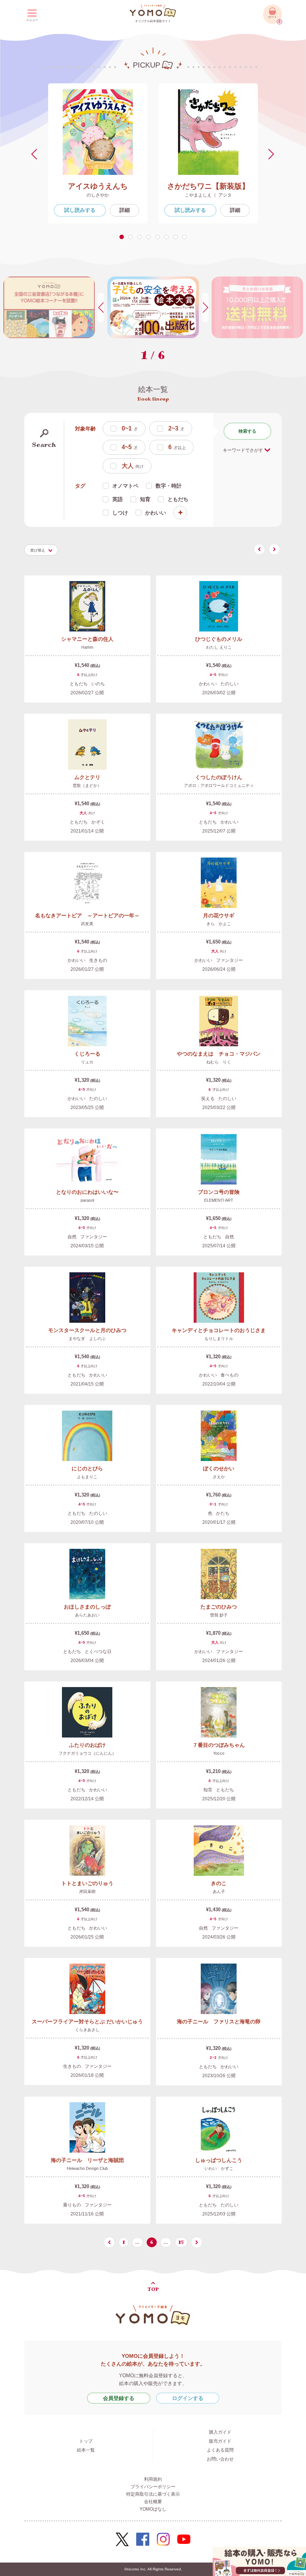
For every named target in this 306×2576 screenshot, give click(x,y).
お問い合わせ (220, 2459)
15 (181, 2242)
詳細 (125, 210)
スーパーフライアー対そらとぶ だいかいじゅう (87, 2021)
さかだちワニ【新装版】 (208, 186)
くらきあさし (87, 2030)
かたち (223, 1513)
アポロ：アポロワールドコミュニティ (219, 785)
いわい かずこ (219, 2168)
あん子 (219, 1891)
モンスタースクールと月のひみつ (87, 1330)
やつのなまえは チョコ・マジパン (219, 1054)
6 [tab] (168, 237)
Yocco (219, 1753)
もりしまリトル (219, 1338)
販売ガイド (220, 2441)
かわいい (156, 513)
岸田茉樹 (87, 1891)
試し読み (80, 210)
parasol (87, 1200)
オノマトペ (125, 486)
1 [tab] (123, 237)
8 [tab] (186, 237)
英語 (118, 499)
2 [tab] (132, 237)
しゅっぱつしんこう (219, 2160)
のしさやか (98, 195)
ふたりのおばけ (87, 1745)
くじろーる (87, 1054)
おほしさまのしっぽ (87, 1607)
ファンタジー (229, 960)
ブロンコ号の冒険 (219, 1192)
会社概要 (153, 2502)
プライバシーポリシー (153, 2487)
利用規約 (153, 2479)
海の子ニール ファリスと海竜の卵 (219, 2021)
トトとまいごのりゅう (87, 1883)
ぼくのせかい (219, 1468)
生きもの (98, 960)
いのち (98, 684)
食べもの (229, 1375)
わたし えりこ (219, 647)
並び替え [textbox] (38, 550)
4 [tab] (150, 237)
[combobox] (41, 550)
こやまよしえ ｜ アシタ (208, 195)
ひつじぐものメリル (219, 639)
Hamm (87, 647)
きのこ (219, 1883)
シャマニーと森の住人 (87, 639)
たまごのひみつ (219, 1607)
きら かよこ (219, 924)
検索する (247, 431)
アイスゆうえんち (98, 186)
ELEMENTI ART (219, 1200)
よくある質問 (220, 2450)
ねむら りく (219, 1062)
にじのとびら (87, 1468)
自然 (72, 1237)
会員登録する (119, 2398)
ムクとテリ (87, 777)
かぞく (98, 822)
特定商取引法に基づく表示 (153, 2494)
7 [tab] (177, 237)
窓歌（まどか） (87, 785)
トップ (86, 2441)
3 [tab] (141, 237)
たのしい (229, 684)
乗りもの (72, 2205)
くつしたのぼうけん (219, 777)
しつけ (120, 513)
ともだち (178, 499)
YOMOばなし (153, 2509)
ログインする (188, 2398)
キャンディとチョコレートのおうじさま (219, 1330)
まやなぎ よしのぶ (87, 1338)
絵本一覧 (86, 2450)
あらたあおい (87, 1615)
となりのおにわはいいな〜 (87, 1192)
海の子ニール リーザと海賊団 (87, 2160)
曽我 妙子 (219, 1615)
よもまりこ (87, 1477)
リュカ (87, 1062)
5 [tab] (159, 237)
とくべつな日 (98, 1652)
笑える (208, 1099)
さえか (219, 1477)
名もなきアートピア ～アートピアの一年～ (87, 915)
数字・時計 (169, 486)
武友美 (87, 924)
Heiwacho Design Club (87, 2168)
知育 (145, 499)
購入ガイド (220, 2432)
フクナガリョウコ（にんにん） (87, 1753)
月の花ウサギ (219, 915)
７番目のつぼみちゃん (219, 1745)
